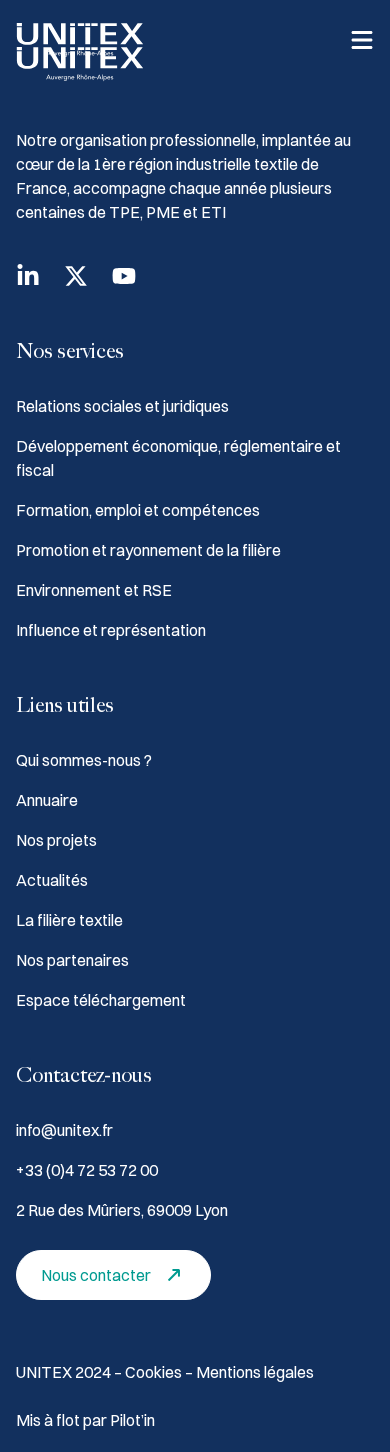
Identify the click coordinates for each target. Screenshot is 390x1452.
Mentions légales (255, 1372)
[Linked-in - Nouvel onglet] (28, 276)
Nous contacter (96, 1275)
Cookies (155, 1372)
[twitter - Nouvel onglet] (76, 276)
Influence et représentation (111, 630)
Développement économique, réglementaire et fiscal (178, 458)
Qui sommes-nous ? (84, 760)
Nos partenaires (72, 960)
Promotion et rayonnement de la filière (148, 550)
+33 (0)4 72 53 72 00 (87, 1170)
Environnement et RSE (94, 590)
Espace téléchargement (101, 1000)
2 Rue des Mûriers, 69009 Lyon (122, 1210)
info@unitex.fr (64, 1130)
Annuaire (47, 800)
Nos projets (56, 840)
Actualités (52, 880)
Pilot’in (132, 1420)
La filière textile (69, 920)
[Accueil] (80, 40)
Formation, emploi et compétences (138, 510)
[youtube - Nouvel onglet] (124, 276)
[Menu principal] (362, 40)
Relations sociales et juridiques (122, 406)
